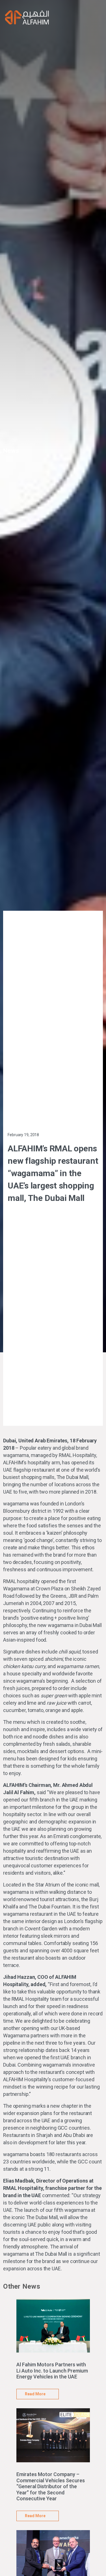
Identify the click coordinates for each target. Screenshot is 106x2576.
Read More (35, 2394)
